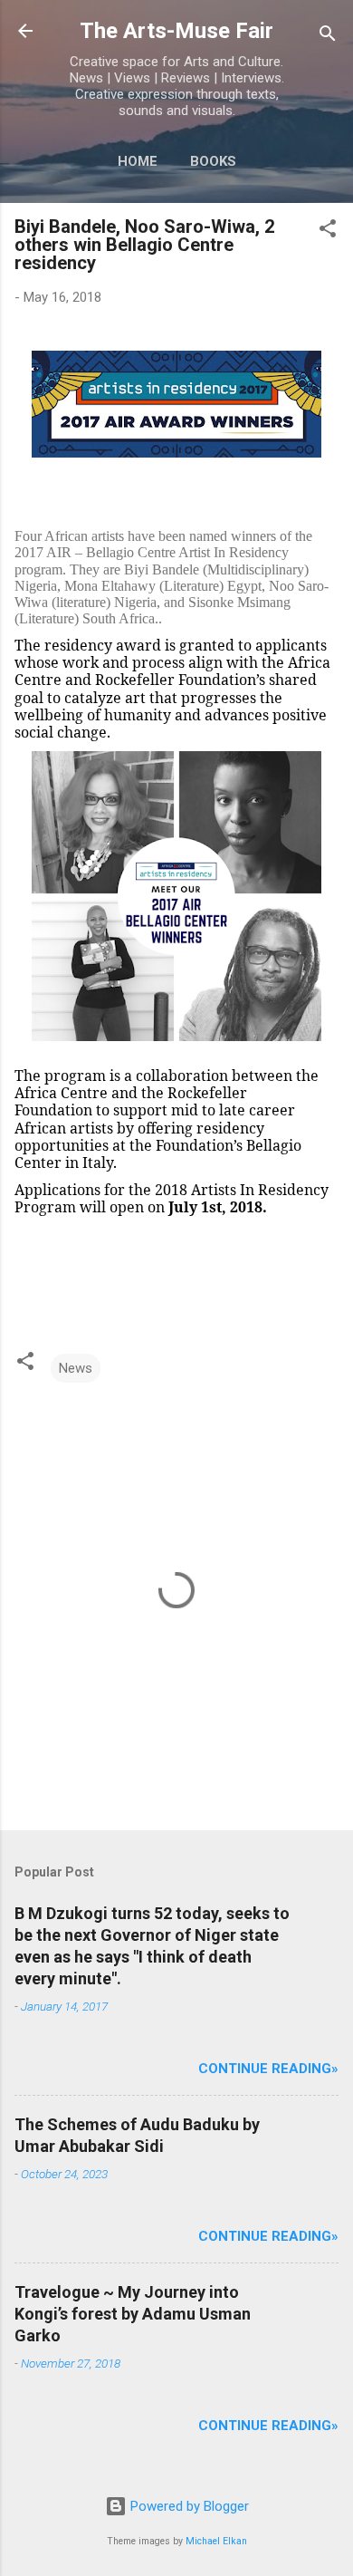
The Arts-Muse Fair (176, 31)
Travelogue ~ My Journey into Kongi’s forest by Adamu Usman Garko (133, 2314)
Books (213, 161)
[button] (328, 232)
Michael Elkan (216, 2541)
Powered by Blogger (188, 2506)
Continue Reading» (268, 2069)
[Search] (328, 37)
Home (138, 161)
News (76, 1368)
